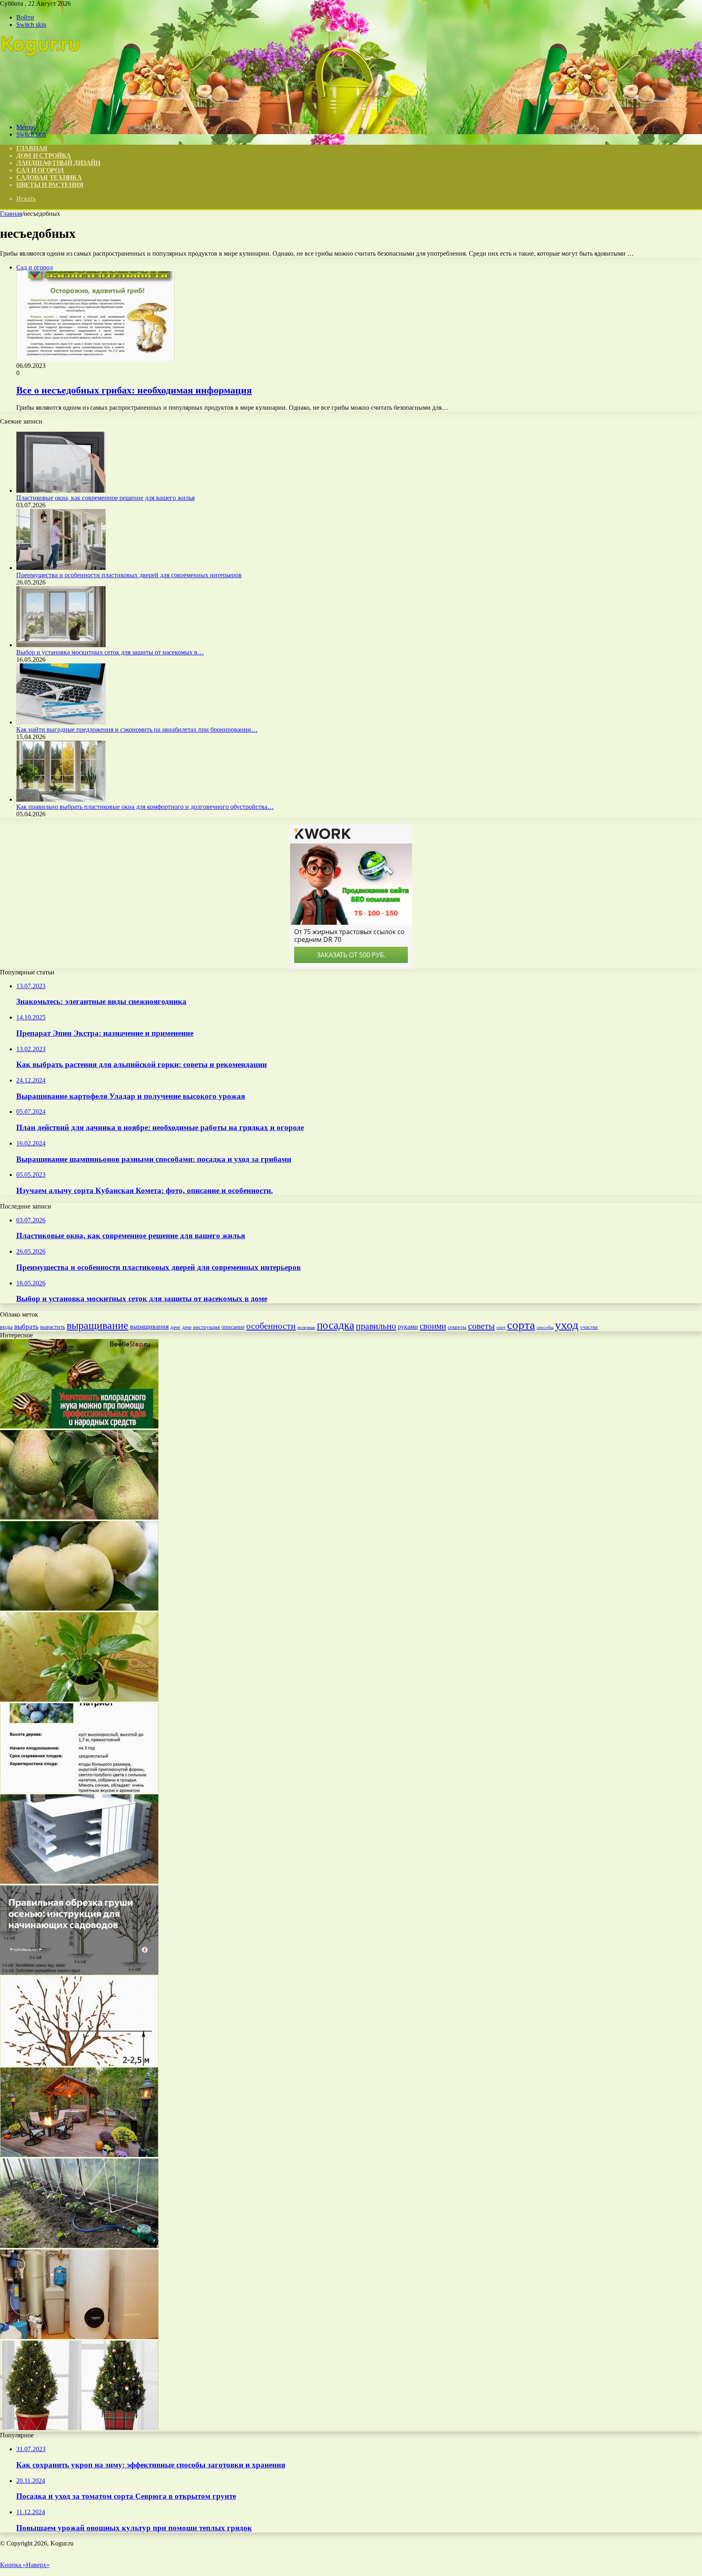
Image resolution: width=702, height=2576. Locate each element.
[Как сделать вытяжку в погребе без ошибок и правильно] (79, 1881)
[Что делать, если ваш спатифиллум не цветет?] (79, 1699)
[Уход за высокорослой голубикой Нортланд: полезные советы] (79, 1790)
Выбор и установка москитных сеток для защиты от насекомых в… (110, 652)
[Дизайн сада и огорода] (41, 113)
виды (6, 1327)
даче (175, 1327)
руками (408, 1327)
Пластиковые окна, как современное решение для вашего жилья (105, 498)
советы (481, 1326)
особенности (271, 1326)
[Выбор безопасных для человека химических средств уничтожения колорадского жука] (79, 1426)
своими (433, 1326)
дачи (187, 1327)
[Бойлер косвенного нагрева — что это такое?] (79, 2337)
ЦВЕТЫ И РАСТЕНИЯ (50, 185)
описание (233, 1327)
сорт (501, 1327)
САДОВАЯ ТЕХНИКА (49, 177)
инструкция (206, 1327)
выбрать (26, 1327)
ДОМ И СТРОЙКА (44, 155)
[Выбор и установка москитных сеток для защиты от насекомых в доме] (61, 645)
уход (567, 1325)
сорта (521, 1325)
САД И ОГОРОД (40, 170)
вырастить (53, 1327)
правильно (376, 1326)
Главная (11, 214)
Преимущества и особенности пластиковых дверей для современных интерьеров (129, 575)
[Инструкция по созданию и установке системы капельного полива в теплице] (79, 2246)
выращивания (149, 1327)
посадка (336, 1325)
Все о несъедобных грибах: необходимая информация (134, 390)
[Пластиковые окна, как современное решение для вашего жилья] (61, 490)
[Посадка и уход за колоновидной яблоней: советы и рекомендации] (79, 1973)
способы (545, 1327)
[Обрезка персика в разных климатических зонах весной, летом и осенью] (79, 2064)
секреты (457, 1327)
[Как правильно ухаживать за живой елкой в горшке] (79, 2428)
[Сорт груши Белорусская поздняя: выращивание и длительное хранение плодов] (79, 1517)
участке (589, 1327)
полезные (306, 1327)
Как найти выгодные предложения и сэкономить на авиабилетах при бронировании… (137, 729)
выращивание (97, 1325)
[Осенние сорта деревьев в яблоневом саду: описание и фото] (79, 1608)
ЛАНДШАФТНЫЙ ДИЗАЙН (58, 163)
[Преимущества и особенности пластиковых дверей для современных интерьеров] (61, 568)
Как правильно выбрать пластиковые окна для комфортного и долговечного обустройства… (145, 807)
